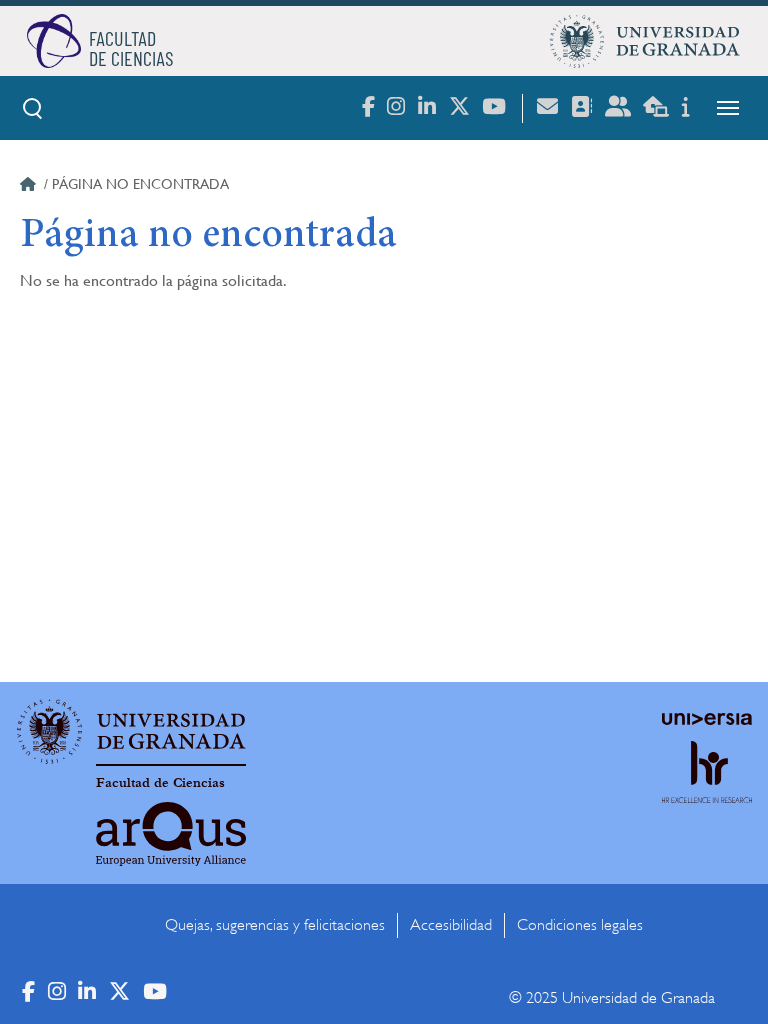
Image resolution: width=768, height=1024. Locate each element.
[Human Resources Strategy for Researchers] (707, 790)
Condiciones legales (580, 925)
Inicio (30, 187)
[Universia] (707, 719)
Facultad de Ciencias (160, 783)
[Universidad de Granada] (645, 41)
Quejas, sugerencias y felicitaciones (275, 925)
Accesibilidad (451, 925)
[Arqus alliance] (171, 834)
